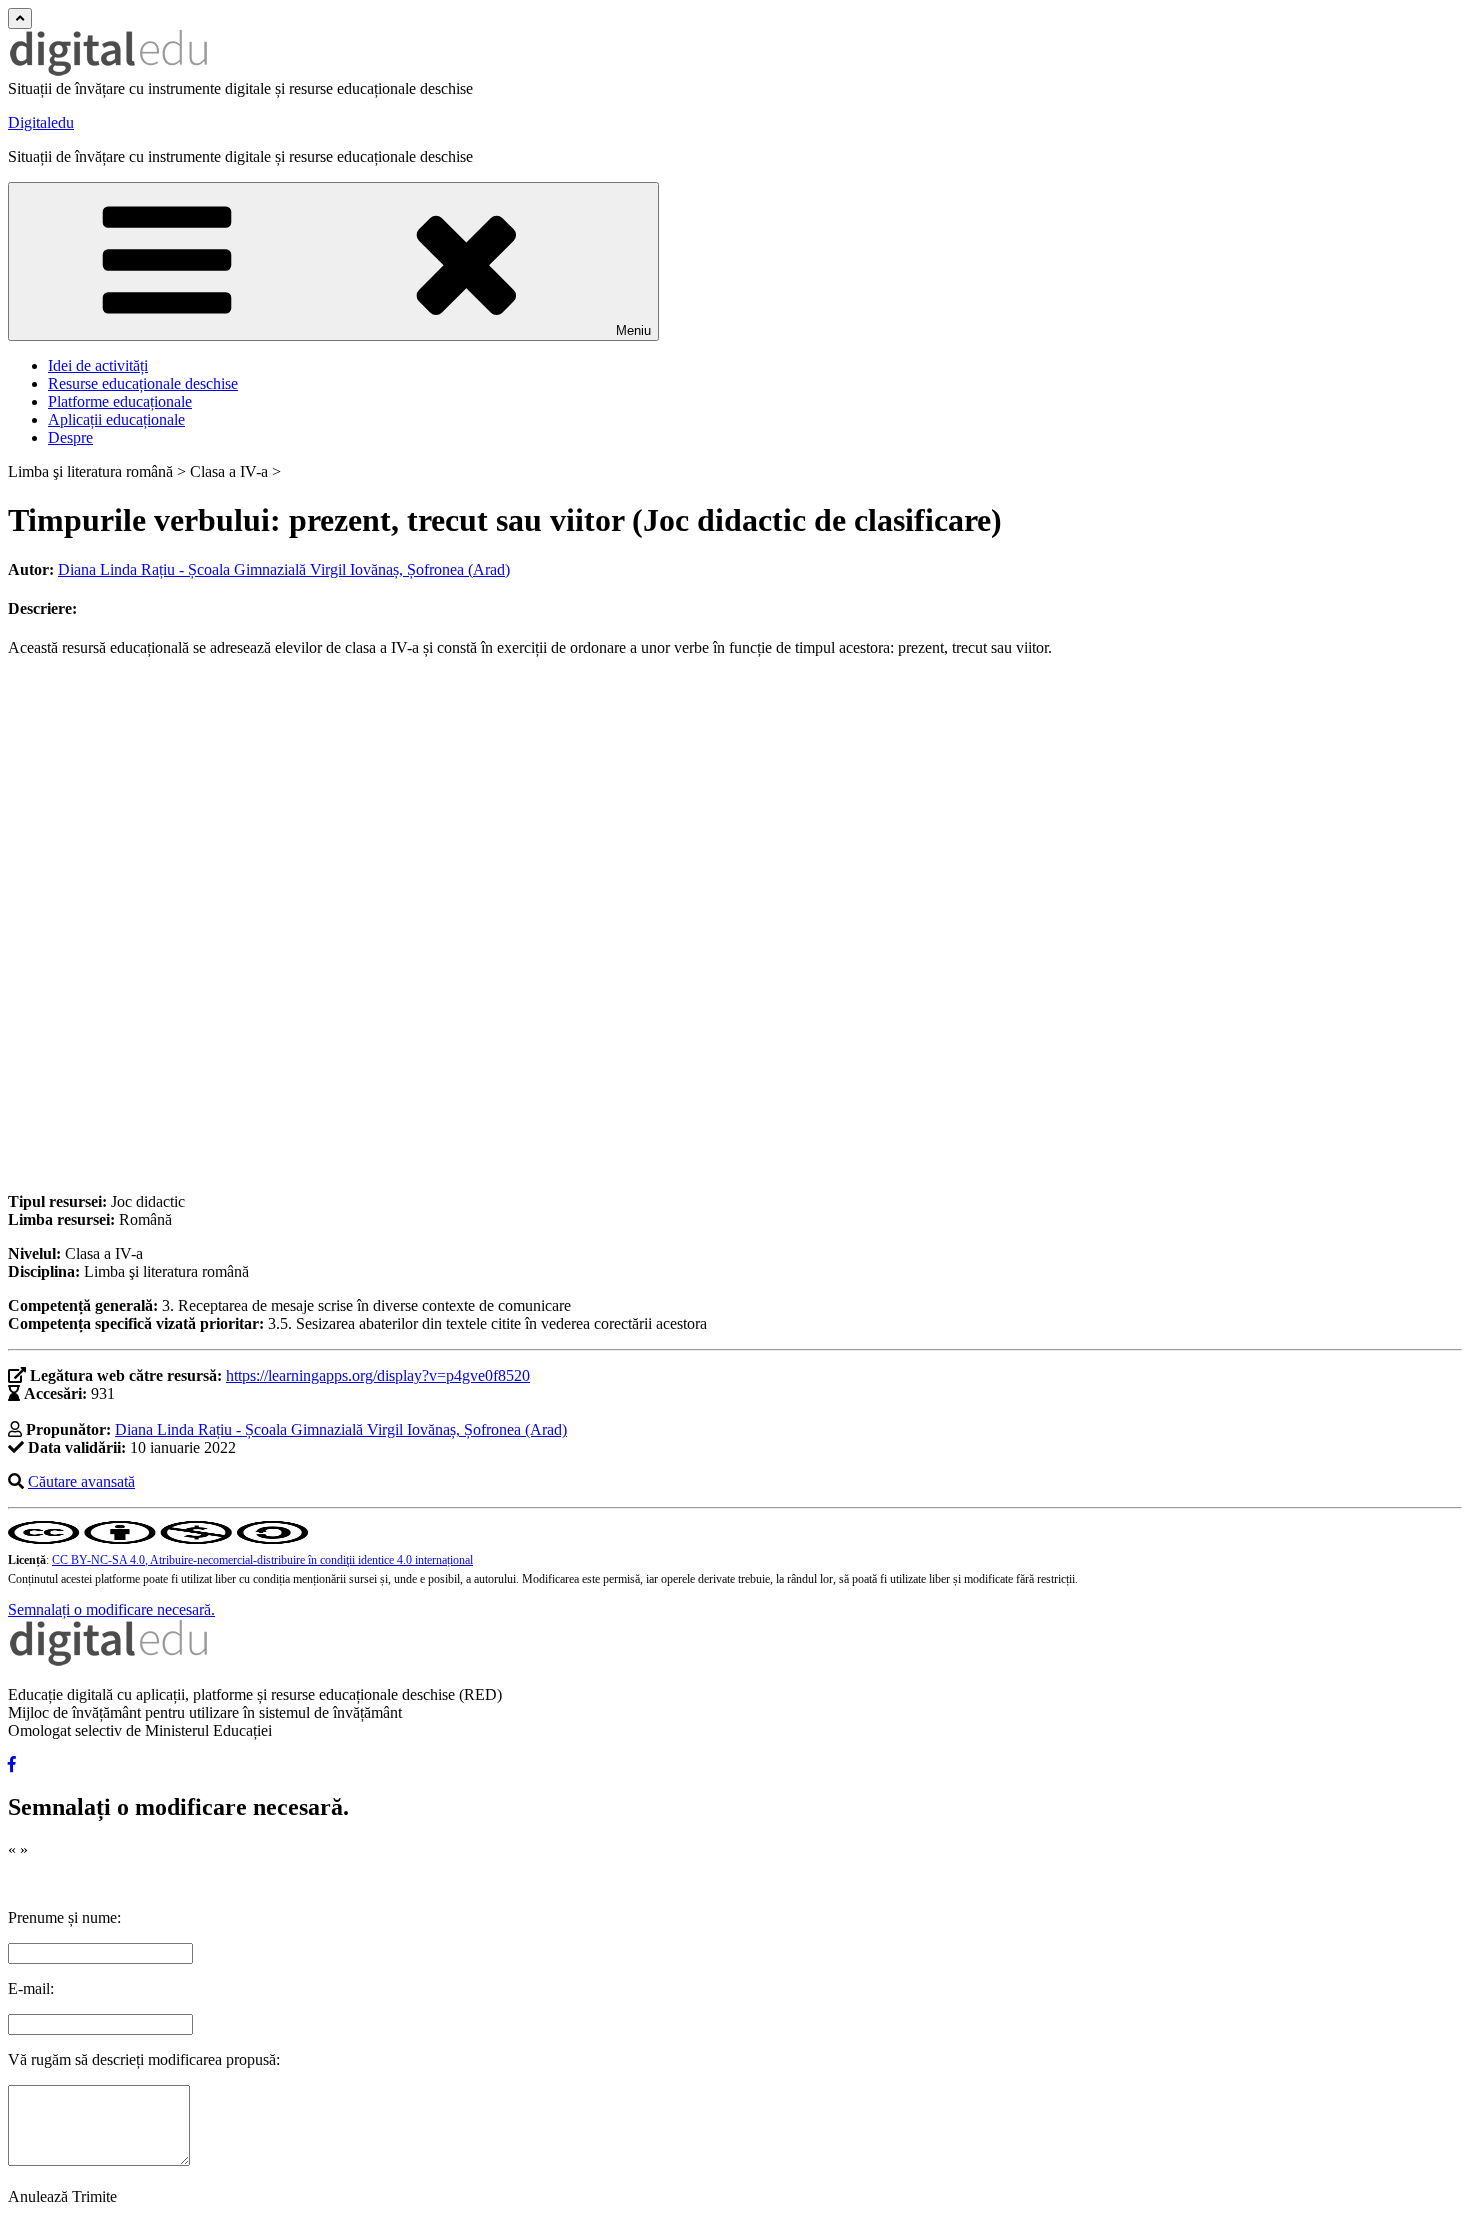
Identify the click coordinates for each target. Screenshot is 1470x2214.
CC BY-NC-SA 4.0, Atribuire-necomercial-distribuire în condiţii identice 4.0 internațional (262, 1560)
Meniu (633, 330)
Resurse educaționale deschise (143, 383)
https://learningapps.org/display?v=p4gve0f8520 (378, 1375)
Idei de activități (98, 365)
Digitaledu (41, 122)
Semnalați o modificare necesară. (111, 1609)
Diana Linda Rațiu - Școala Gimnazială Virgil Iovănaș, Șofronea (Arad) (284, 569)
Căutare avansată (81, 1481)
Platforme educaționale (120, 401)
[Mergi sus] (20, 18)
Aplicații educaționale (116, 419)
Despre (70, 437)
